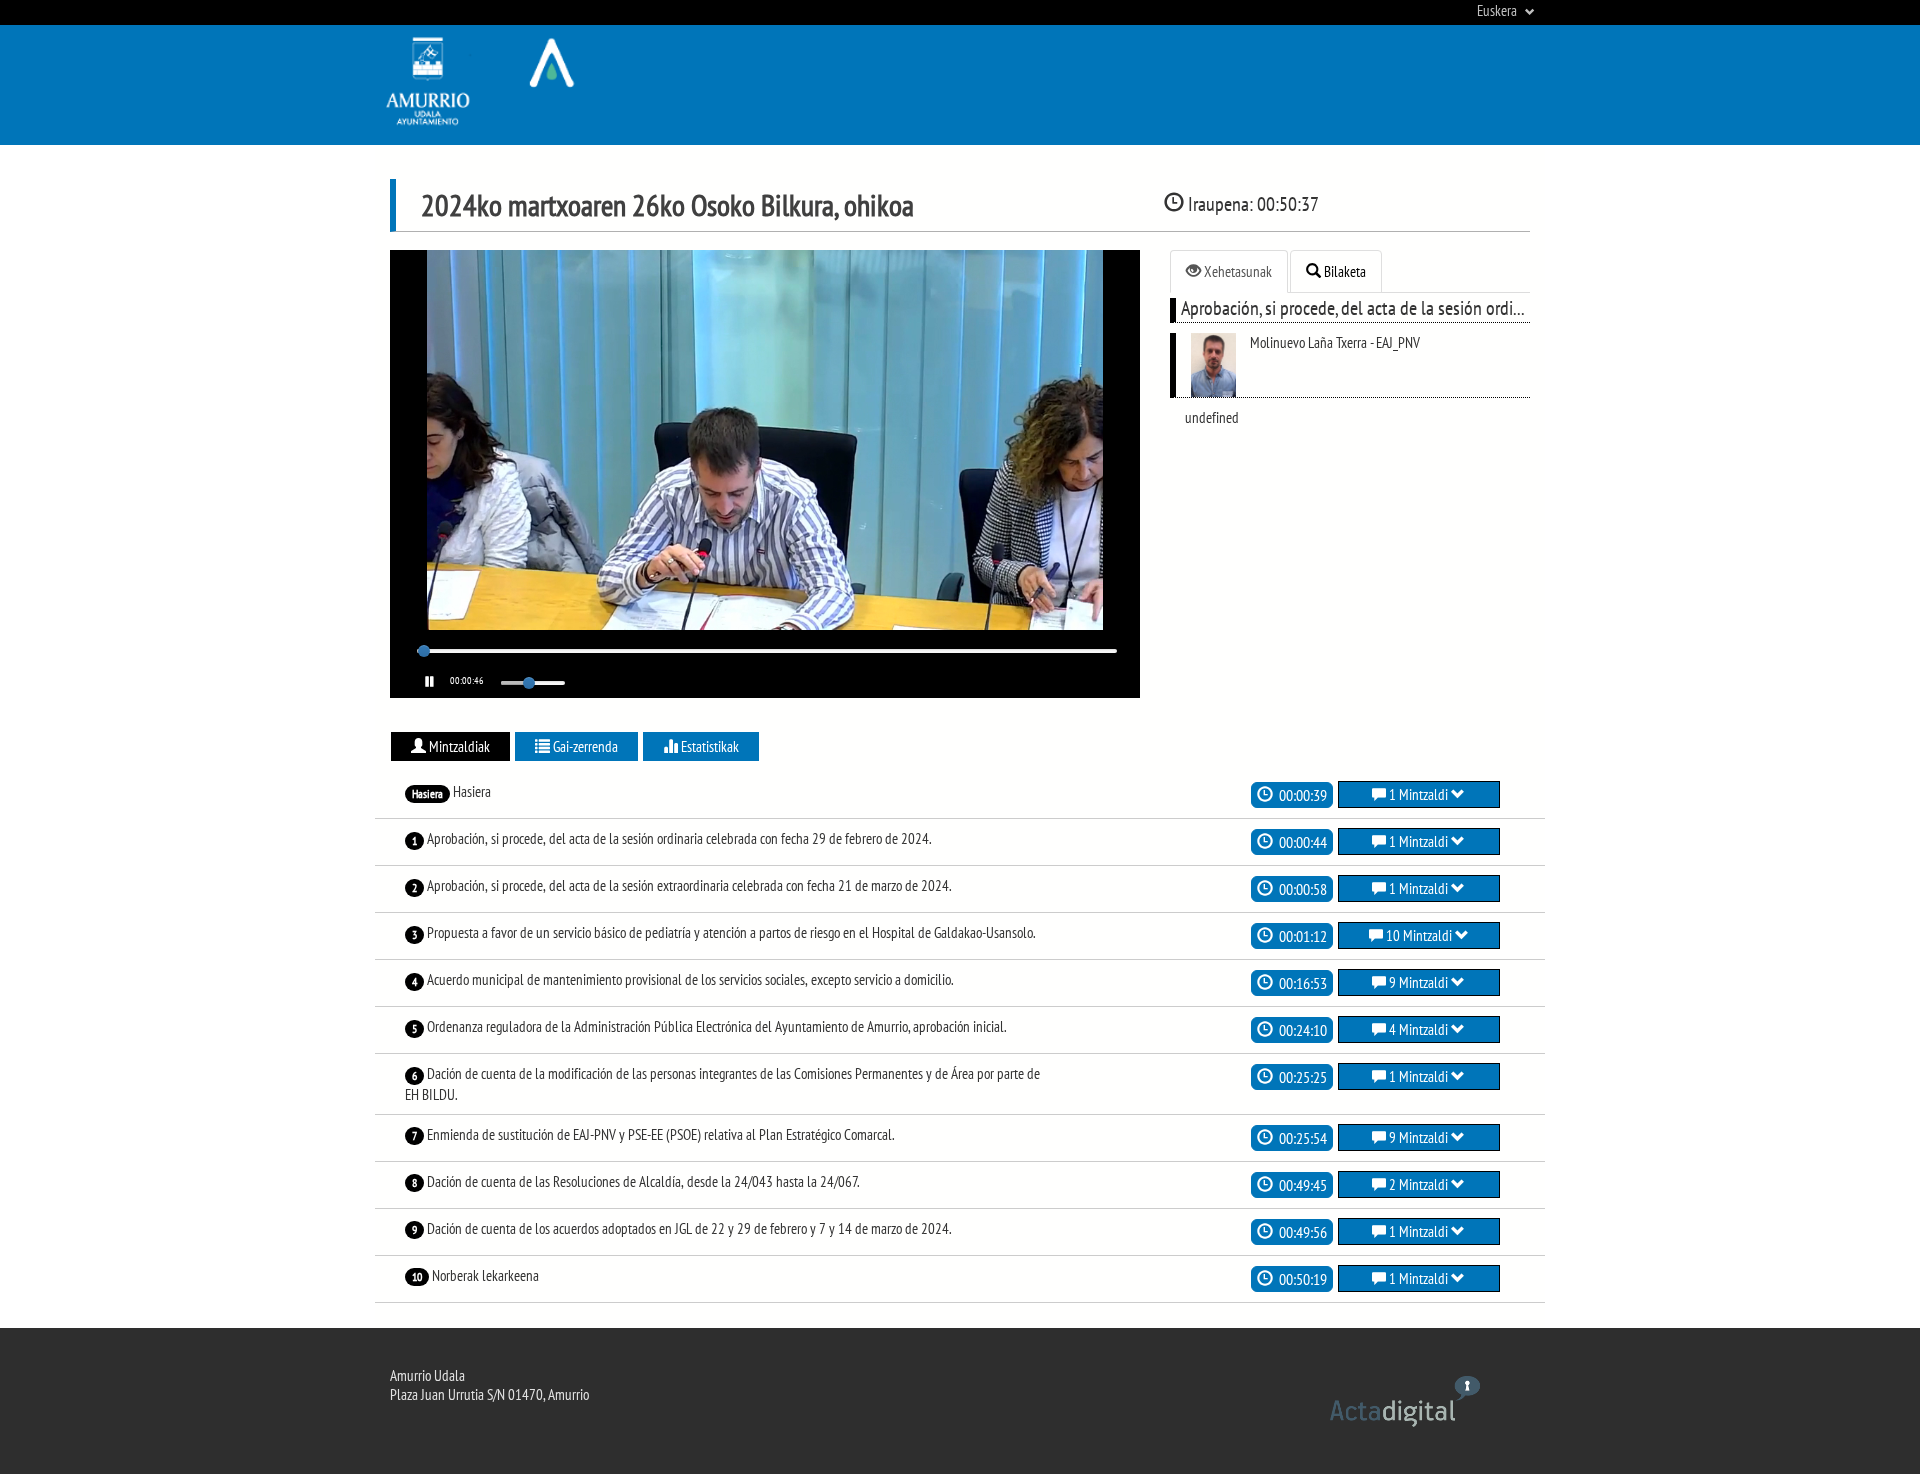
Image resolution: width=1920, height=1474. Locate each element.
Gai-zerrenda (584, 746)
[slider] (424, 651)
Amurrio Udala (427, 1375)
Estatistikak (708, 746)
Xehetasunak (1236, 271)
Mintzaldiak (458, 746)
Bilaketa (1343, 271)
